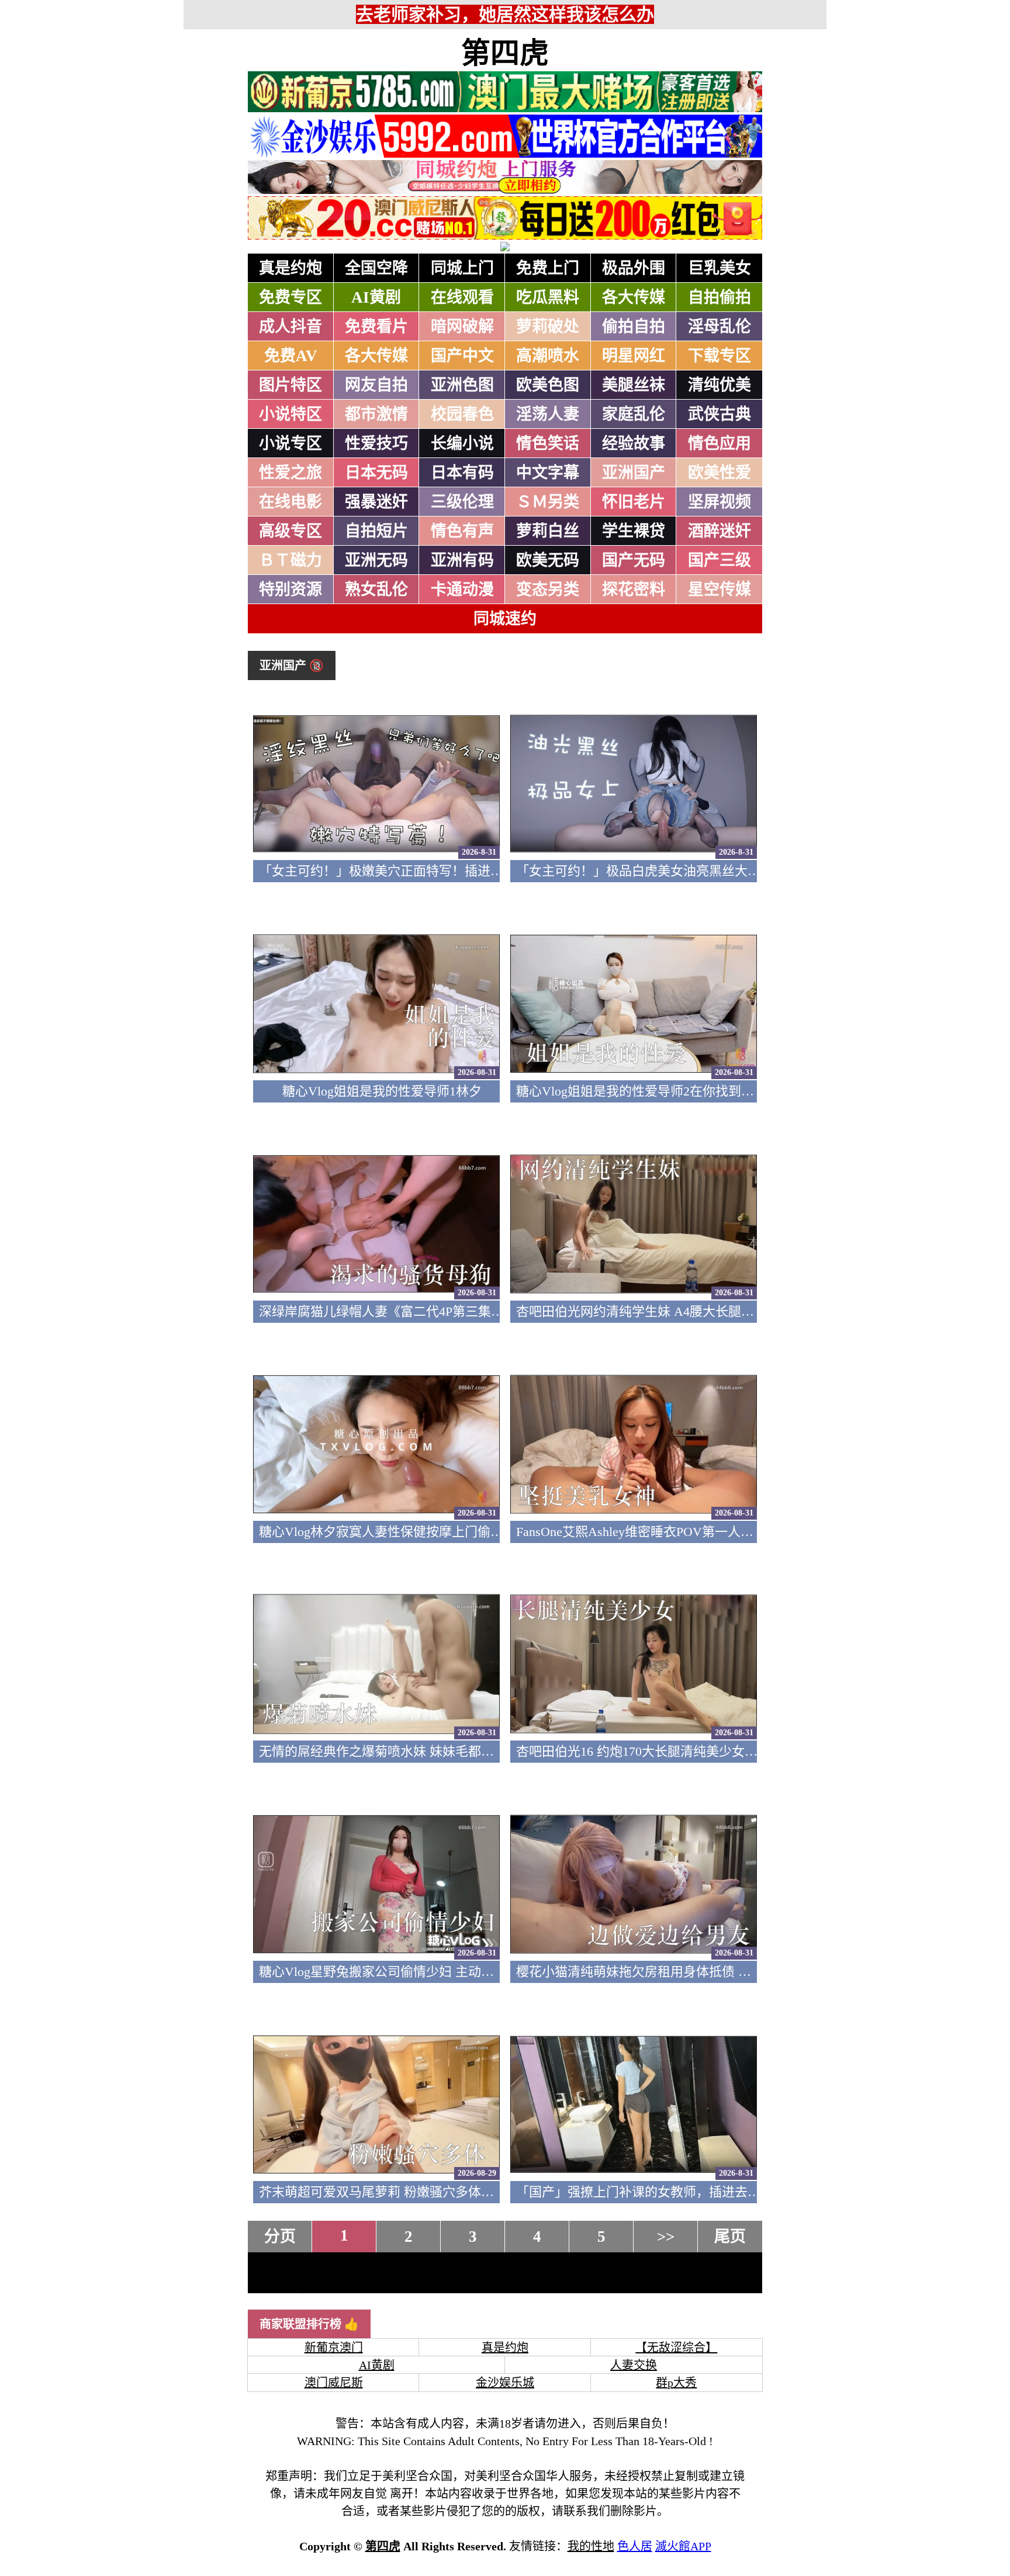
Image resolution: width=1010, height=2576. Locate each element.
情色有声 (462, 531)
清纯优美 (720, 385)
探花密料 (634, 590)
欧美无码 (548, 560)
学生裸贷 (634, 531)
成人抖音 (290, 327)
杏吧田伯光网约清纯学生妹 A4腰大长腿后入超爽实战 (667, 1311)
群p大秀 (676, 2383)
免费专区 (290, 297)
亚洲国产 (634, 473)
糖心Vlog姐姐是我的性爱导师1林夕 (382, 1091)
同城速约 (505, 619)
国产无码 (634, 560)
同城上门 (462, 268)
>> (666, 2237)
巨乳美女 (720, 268)
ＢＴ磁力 (290, 560)
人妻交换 (634, 2365)
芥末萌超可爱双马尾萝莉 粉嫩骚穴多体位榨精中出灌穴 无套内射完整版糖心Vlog (487, 2192)
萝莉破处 (548, 327)
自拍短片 (376, 531)
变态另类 (548, 590)
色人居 (635, 2546)
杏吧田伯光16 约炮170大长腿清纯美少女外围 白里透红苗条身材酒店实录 (722, 1751)
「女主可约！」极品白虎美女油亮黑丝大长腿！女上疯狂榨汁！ (696, 871)
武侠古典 (720, 414)
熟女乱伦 (376, 590)
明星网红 (634, 356)
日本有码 (462, 473)
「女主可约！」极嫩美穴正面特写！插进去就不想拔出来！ (426, 871)
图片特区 (290, 385)
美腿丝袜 (634, 385)
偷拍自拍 (634, 327)
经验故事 (634, 443)
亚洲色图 (462, 385)
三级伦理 (462, 502)
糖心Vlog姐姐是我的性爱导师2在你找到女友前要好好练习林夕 (693, 1091)
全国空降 (376, 268)
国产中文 (462, 356)
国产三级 (720, 560)
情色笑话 (548, 443)
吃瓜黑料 (548, 297)
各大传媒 (634, 297)
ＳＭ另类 (548, 502)
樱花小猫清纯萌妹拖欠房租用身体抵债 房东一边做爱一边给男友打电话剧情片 (736, 1972)
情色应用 (720, 443)
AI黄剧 (376, 297)
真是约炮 (290, 268)
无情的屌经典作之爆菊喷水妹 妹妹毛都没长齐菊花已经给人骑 (434, 1751)
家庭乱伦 (634, 414)
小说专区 (290, 443)
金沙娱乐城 (505, 2383)
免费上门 (548, 268)
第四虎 (505, 53)
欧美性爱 (720, 473)
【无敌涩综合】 (676, 2348)
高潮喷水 (548, 356)
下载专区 (720, 356)
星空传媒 (720, 590)
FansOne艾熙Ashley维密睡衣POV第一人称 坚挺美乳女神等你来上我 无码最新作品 (748, 1532)
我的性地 (591, 2546)
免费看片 (376, 327)
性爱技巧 (376, 443)
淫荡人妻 (548, 414)
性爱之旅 (290, 473)
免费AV (291, 356)
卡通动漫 (462, 590)
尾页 (730, 2237)
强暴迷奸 (376, 502)
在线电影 (290, 502)
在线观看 (462, 297)
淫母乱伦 (720, 327)
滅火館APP (683, 2546)
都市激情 (376, 414)
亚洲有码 (462, 560)
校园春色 (462, 414)
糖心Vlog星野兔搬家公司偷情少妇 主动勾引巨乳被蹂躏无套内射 (441, 1972)
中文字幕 (548, 473)
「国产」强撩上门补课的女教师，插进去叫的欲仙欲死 (670, 2192)
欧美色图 (548, 385)
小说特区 (290, 414)
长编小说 (462, 443)
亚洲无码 (376, 560)
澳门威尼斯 (334, 2383)
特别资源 (290, 590)
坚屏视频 (720, 502)
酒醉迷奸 (720, 531)
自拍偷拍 (720, 297)
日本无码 (376, 473)
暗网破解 (462, 327)
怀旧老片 (634, 502)
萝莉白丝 (548, 531)
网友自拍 (376, 385)
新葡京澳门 (334, 2348)
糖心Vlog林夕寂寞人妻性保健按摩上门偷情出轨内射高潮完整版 (439, 1532)
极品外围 (634, 268)
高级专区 (290, 531)
